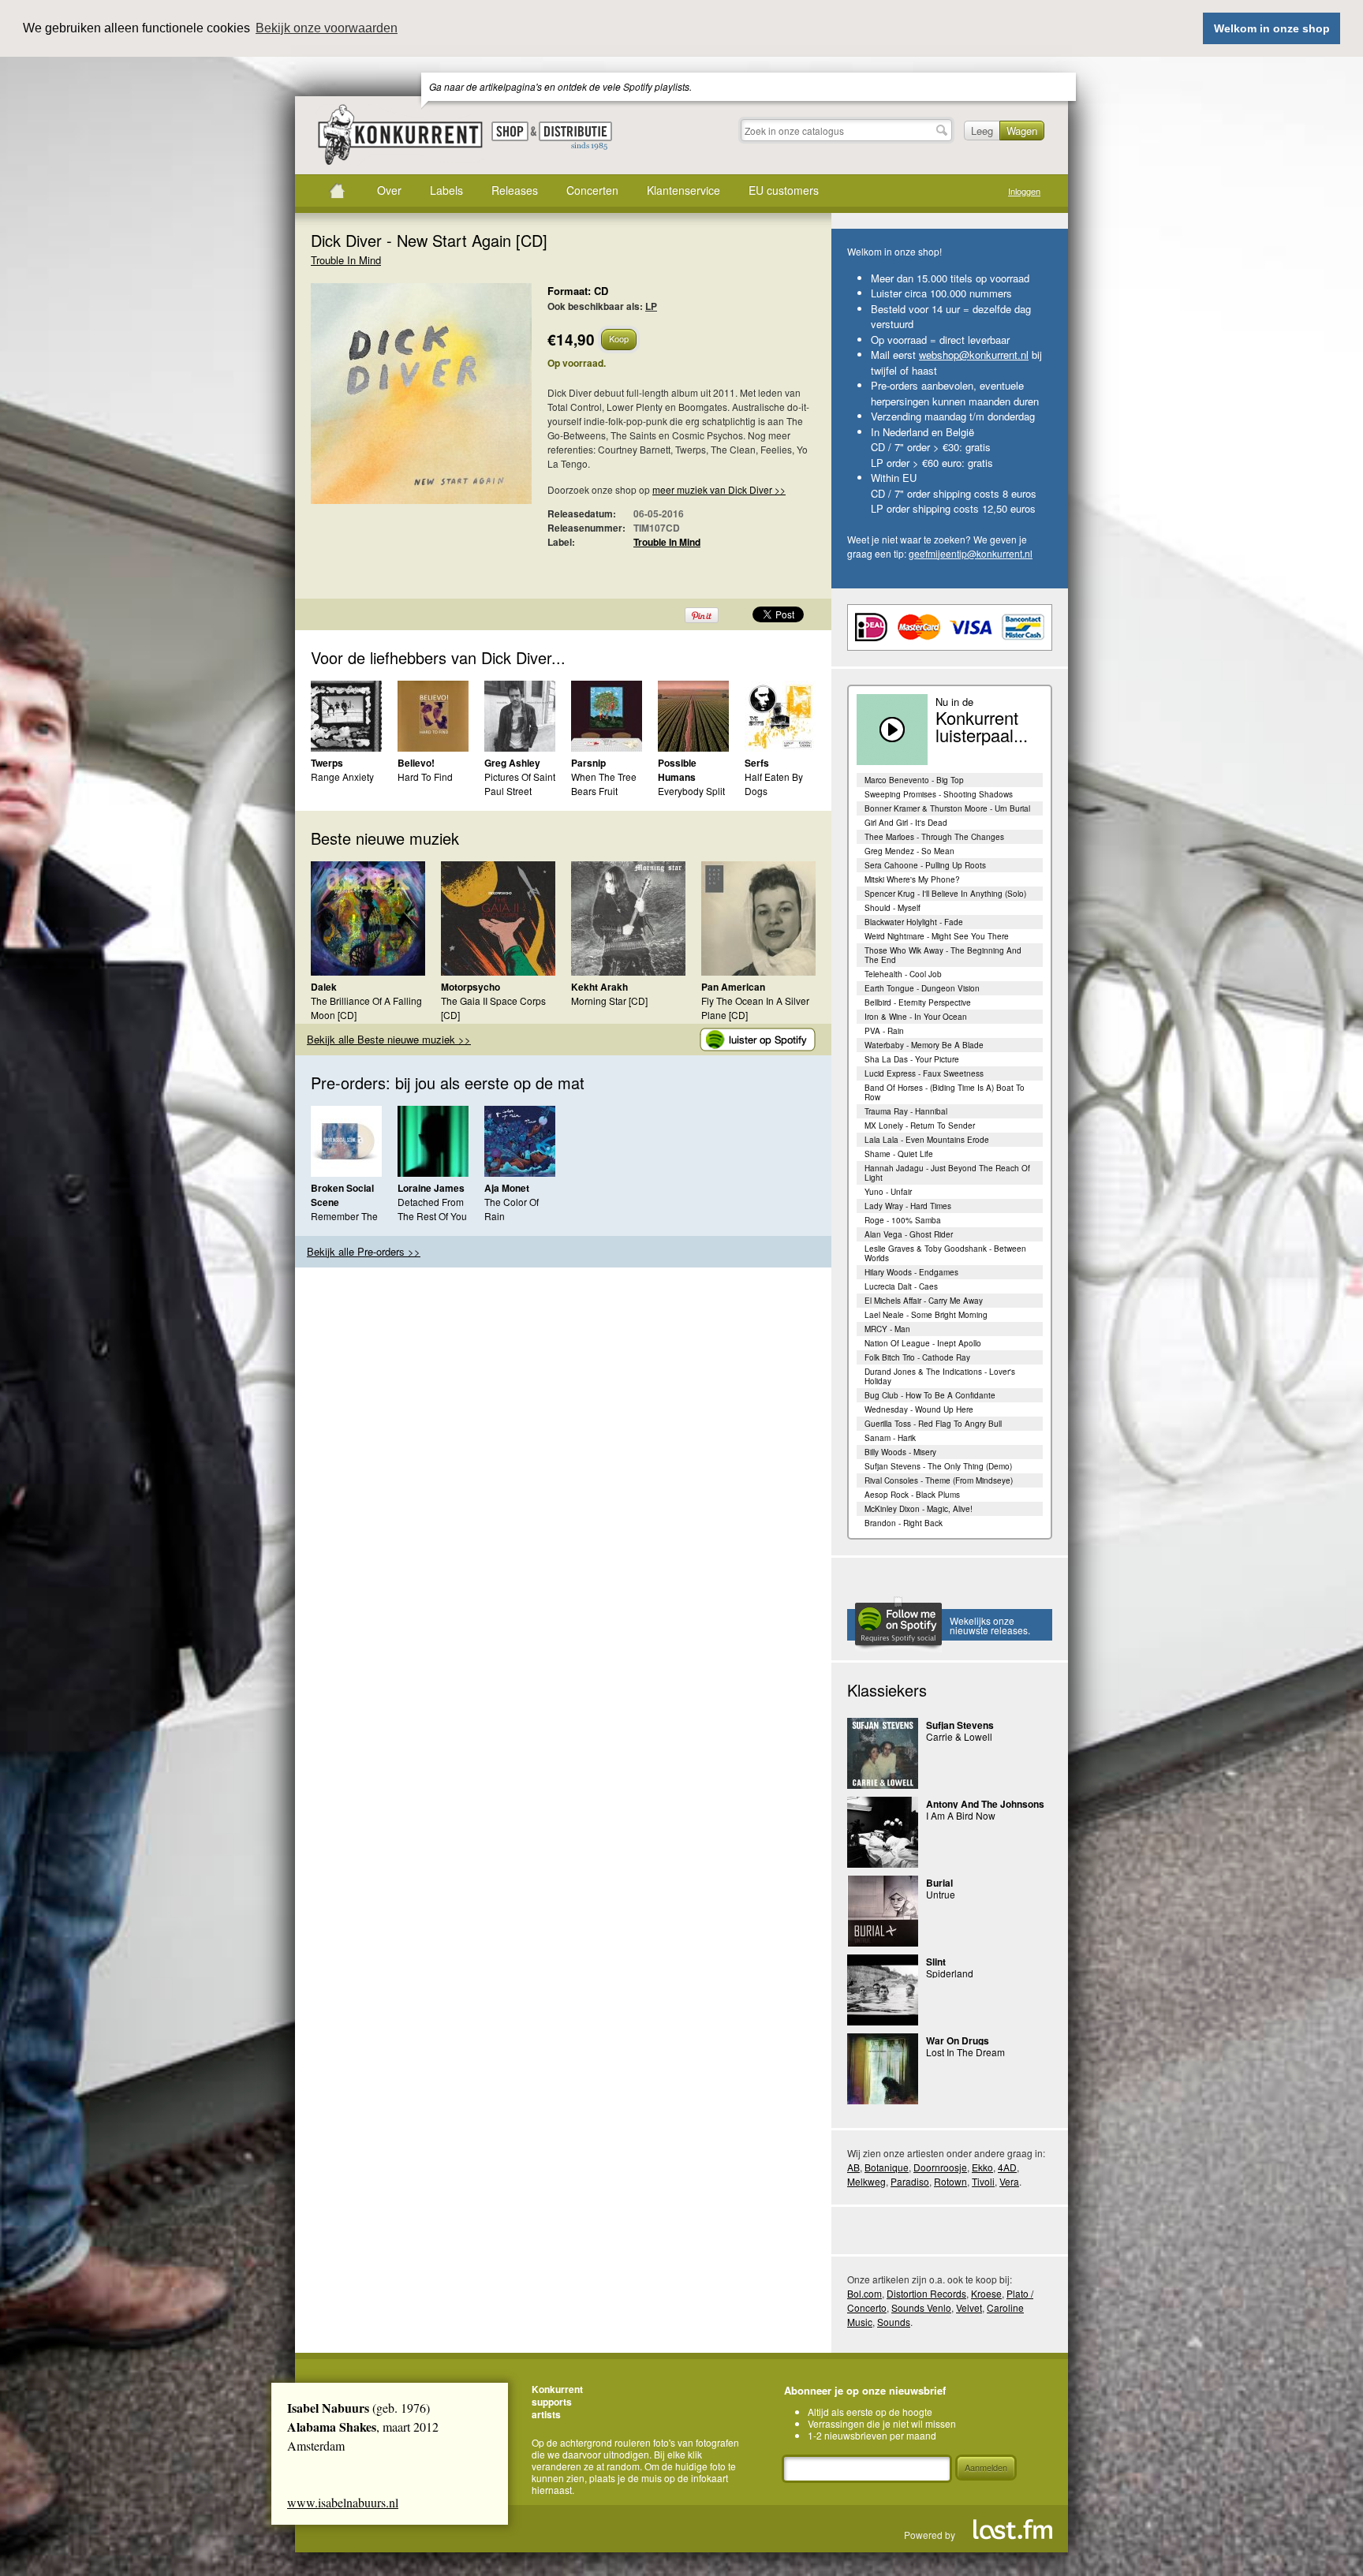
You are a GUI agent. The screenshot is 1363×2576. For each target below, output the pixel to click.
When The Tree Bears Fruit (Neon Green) (604, 791)
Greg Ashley (512, 763)
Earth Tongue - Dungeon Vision (922, 988)
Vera (1009, 2181)
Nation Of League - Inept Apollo (923, 1343)
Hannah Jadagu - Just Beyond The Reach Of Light (947, 1173)
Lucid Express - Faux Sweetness (924, 1073)
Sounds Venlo (921, 2307)
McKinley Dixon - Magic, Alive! (919, 1509)
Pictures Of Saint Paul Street (520, 784)
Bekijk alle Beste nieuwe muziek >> (389, 1039)
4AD (1007, 2167)
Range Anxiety (342, 777)
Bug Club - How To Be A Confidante (930, 1395)
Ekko (982, 2167)
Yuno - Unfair (888, 1192)
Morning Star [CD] (609, 1001)
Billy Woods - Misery (900, 1452)
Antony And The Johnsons (985, 1804)
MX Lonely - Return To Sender (920, 1126)
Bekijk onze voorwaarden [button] (327, 28)
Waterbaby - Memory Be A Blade (924, 1045)
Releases (515, 190)
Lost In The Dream (965, 2052)
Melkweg (866, 2181)
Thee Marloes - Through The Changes (934, 837)
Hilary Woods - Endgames (911, 1272)
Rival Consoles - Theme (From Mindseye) (939, 1480)
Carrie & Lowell (959, 1736)
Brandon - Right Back (904, 1523)
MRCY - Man (887, 1329)
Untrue (941, 1894)
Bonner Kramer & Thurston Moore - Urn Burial (947, 808)
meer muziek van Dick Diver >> (719, 489)
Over (389, 190)
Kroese (986, 2293)
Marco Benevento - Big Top (914, 780)
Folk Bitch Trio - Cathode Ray (917, 1357)
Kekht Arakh (599, 987)
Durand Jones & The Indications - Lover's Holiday (940, 1376)
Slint (936, 1962)
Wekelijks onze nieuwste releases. (990, 1625)
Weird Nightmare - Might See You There (937, 936)
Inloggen (1024, 191)
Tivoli (983, 2181)
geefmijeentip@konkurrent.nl (971, 553)
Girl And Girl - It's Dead (906, 823)
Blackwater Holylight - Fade (914, 922)
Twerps (327, 763)
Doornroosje (940, 2167)
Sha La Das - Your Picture (912, 1059)
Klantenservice (683, 190)
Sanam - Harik (890, 1438)
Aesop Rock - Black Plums (912, 1495)
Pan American (733, 987)
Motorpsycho (471, 987)
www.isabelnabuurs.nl (343, 2502)
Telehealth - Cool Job (903, 974)
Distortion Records (926, 2293)
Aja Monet (507, 1188)
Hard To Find (425, 777)
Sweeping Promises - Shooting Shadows (939, 794)
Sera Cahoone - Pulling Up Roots (925, 865)
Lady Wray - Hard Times (908, 1206)
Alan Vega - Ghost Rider (909, 1234)
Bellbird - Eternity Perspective (918, 1002)
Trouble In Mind (346, 260)
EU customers (784, 190)
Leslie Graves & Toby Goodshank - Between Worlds (945, 1253)
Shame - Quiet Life (899, 1154)
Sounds (894, 2322)
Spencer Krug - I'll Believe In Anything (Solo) (945, 894)
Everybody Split (691, 791)
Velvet (969, 2307)
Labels (446, 190)
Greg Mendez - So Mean (909, 851)
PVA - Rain (884, 1031)
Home (337, 191)
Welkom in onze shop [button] (1272, 28)
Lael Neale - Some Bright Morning (926, 1315)
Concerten (592, 190)
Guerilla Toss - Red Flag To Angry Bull (933, 1424)
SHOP (510, 131)
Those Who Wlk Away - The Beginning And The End (943, 955)
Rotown (950, 2181)
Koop (619, 338)
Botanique (887, 2167)
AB (853, 2167)
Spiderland (950, 1973)
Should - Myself (892, 908)
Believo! (416, 763)
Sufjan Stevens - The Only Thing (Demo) (938, 1466)
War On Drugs (958, 2040)
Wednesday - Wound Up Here (919, 1409)
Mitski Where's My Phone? (912, 879)
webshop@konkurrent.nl (974, 355)
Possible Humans (677, 770)
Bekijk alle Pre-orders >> (364, 1251)
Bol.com (864, 2293)
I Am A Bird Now (961, 1815)
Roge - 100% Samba (903, 1220)
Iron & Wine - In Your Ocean (916, 1017)
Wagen (1022, 131)
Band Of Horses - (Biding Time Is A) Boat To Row (945, 1092)
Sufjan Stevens (960, 1725)
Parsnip (588, 763)
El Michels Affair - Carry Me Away (924, 1301)
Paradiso (910, 2181)
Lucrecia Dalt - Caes (901, 1286)
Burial (939, 1883)
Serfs (757, 763)
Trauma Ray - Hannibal (906, 1111)
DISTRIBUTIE (575, 136)
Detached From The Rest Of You (432, 1209)
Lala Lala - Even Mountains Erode (927, 1140)
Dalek (324, 987)
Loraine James (431, 1188)
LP (651, 306)
